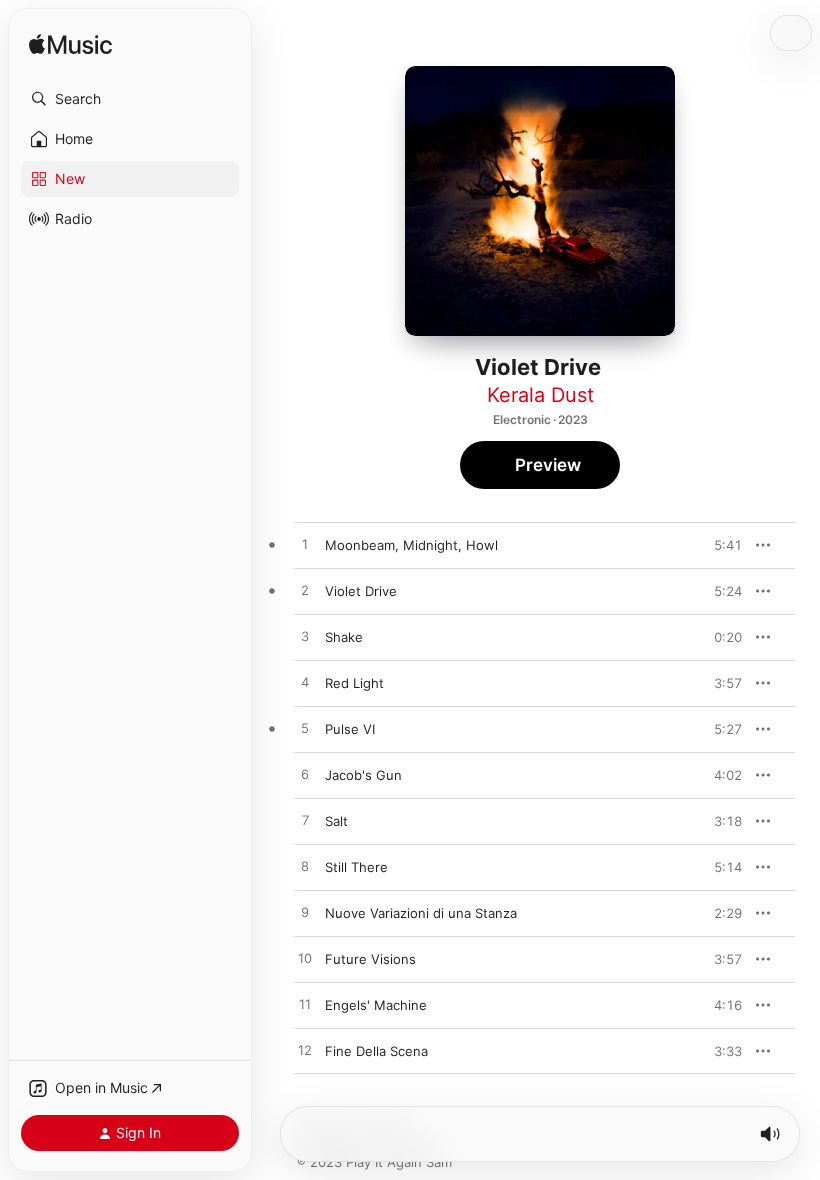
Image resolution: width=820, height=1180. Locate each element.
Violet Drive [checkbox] (361, 591)
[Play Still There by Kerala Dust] (305, 867)
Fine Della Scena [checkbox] (376, 1051)
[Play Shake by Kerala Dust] (305, 637)
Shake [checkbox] (344, 637)
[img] (70, 45)
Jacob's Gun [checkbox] (363, 775)
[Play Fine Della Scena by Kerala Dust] (305, 1051)
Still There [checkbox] (356, 867)
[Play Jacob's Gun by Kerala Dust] (305, 775)
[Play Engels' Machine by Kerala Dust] (305, 1005)
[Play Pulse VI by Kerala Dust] (305, 729)
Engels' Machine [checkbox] (376, 1005)
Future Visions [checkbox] (370, 959)
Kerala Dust (540, 395)
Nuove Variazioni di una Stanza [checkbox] (421, 913)
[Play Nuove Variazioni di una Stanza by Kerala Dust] (305, 913)
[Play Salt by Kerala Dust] (305, 821)
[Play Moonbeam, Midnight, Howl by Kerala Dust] (305, 545)
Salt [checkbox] (336, 821)
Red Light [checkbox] (354, 683)
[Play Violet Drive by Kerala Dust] (305, 591)
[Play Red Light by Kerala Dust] (305, 683)
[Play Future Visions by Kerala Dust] (305, 959)
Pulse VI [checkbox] (350, 729)
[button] (130, 99)
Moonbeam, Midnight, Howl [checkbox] (411, 545)
